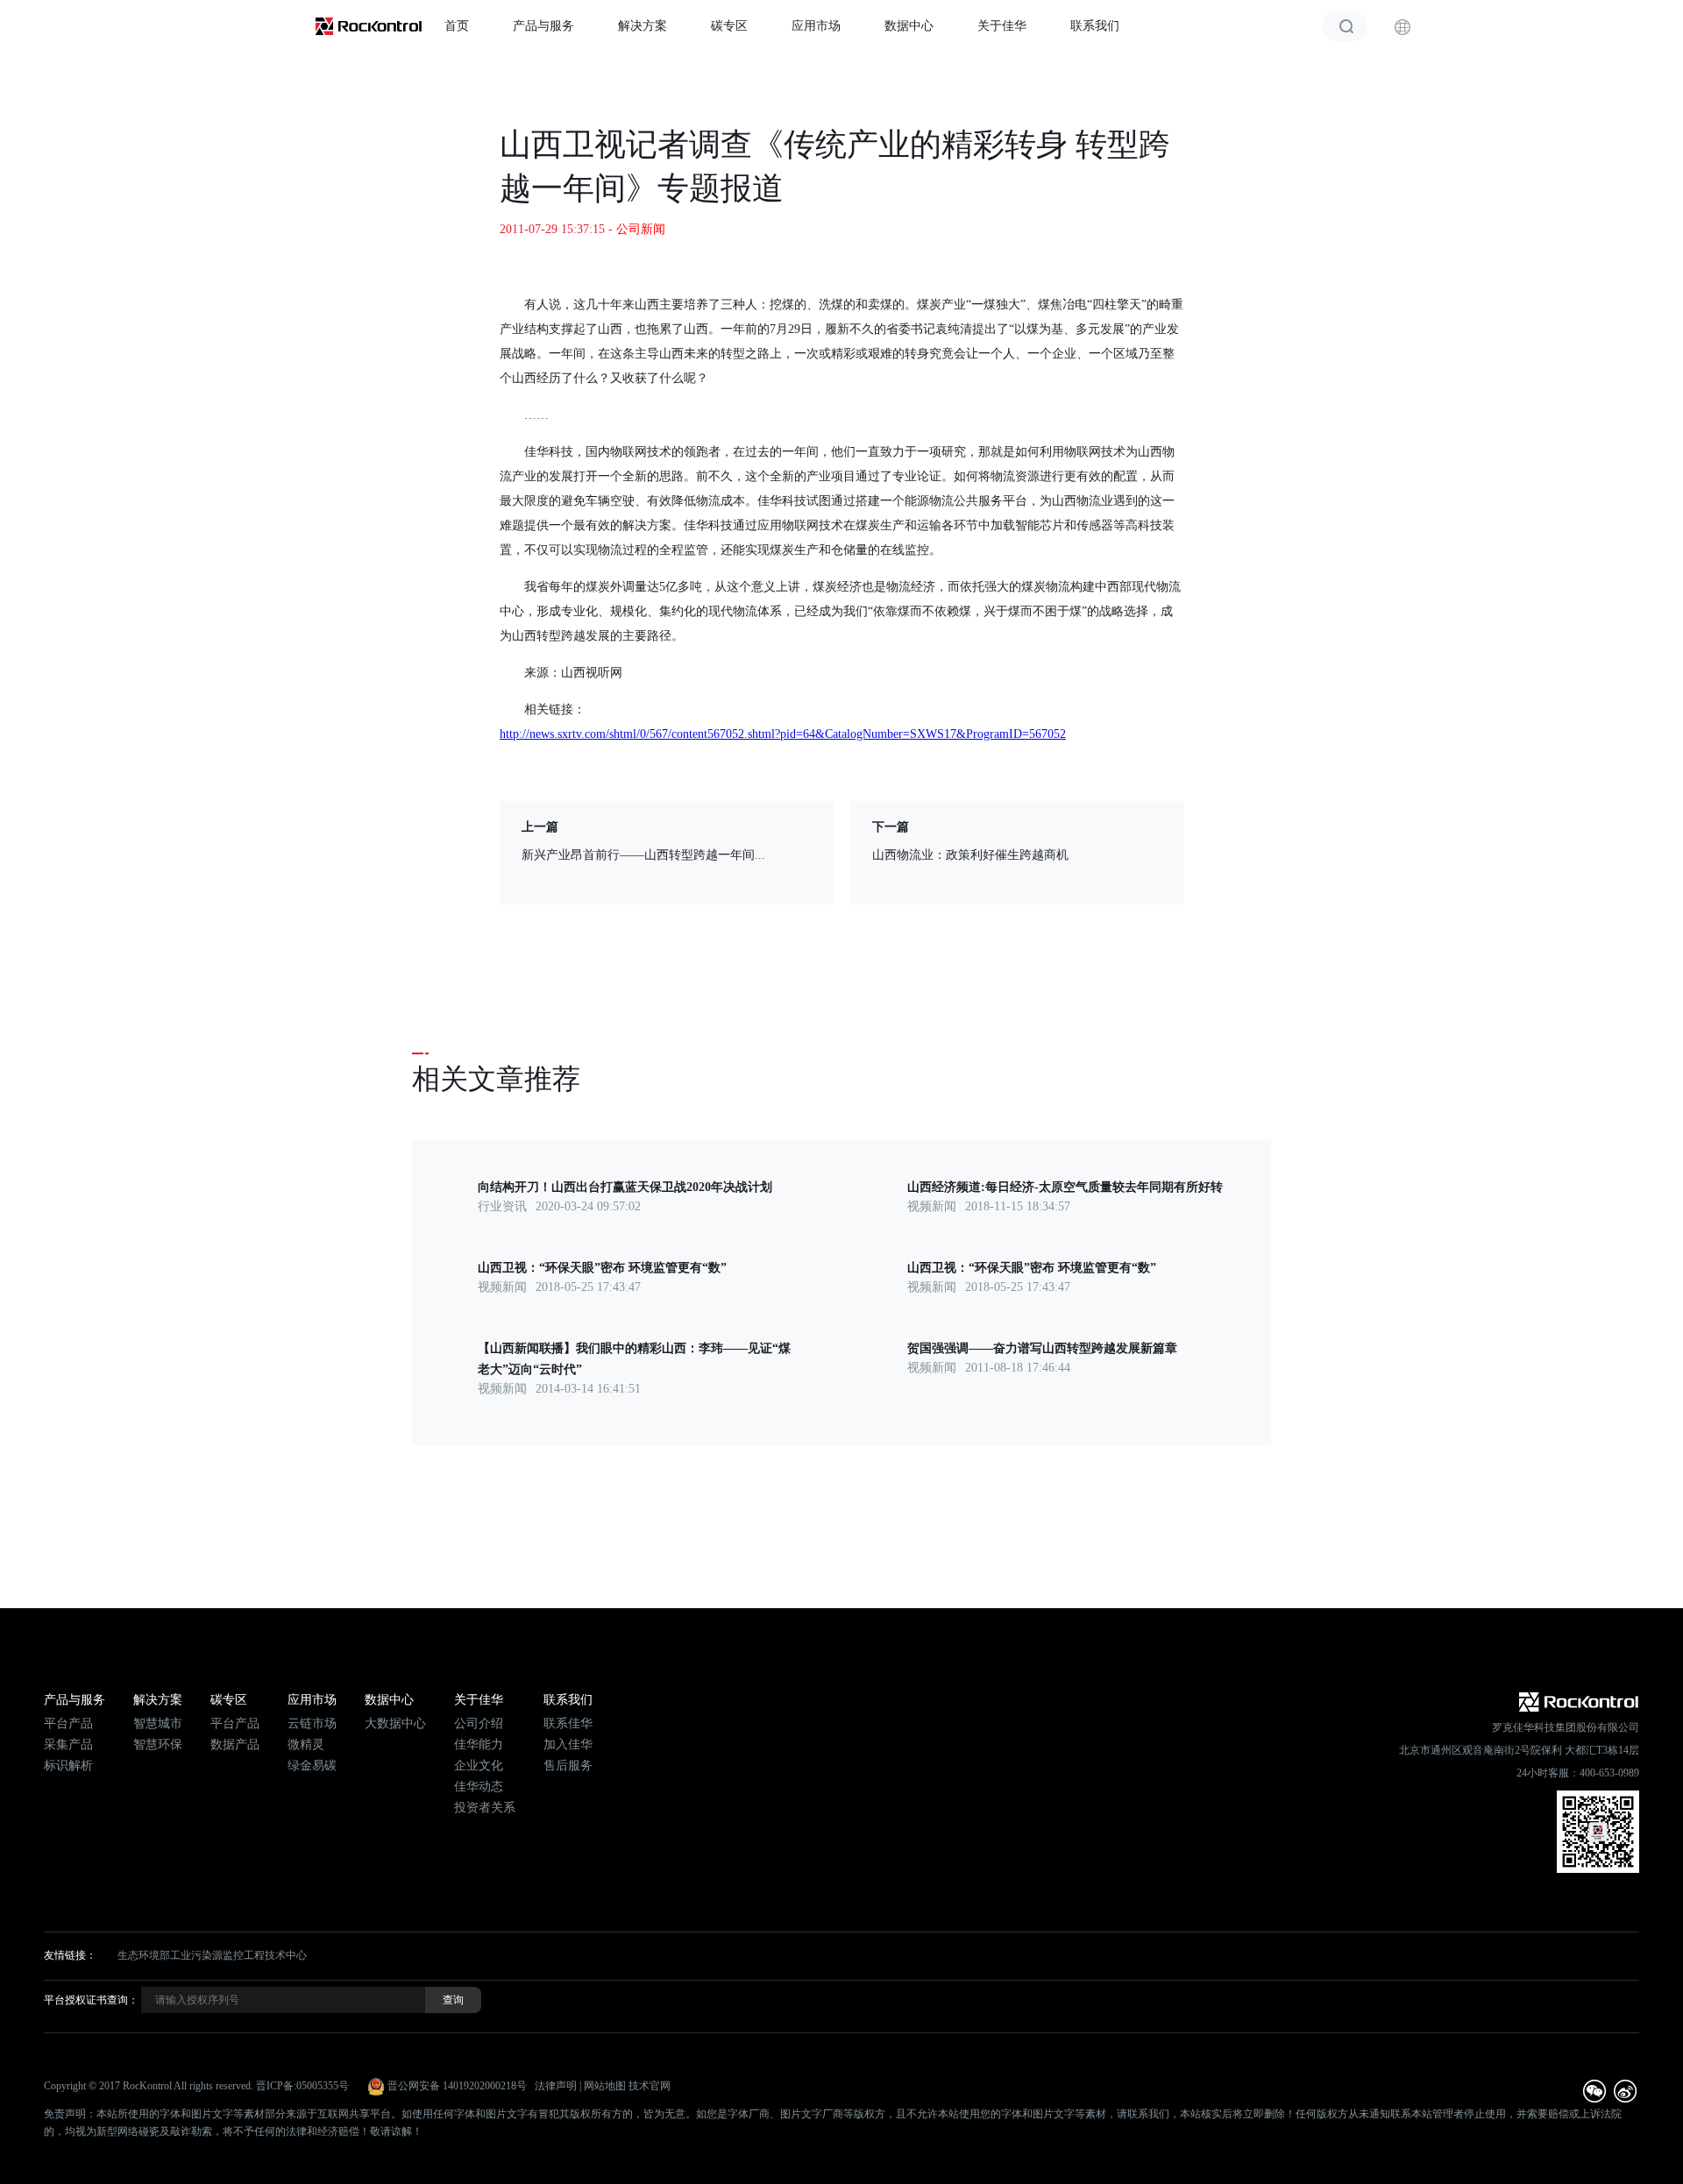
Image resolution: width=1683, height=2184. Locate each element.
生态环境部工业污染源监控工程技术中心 (212, 1955)
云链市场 (312, 1723)
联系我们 (1095, 26)
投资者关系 (485, 1808)
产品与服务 (543, 26)
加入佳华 (568, 1744)
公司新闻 (641, 229)
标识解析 (68, 1766)
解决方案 (643, 26)
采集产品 (68, 1744)
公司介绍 (479, 1723)
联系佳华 (568, 1723)
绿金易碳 (312, 1766)
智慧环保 (158, 1744)
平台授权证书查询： (91, 2000)
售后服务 (568, 1766)
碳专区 (729, 26)
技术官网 (650, 2086)
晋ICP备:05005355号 (302, 2086)
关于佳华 (1002, 26)
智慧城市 (158, 1723)
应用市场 (816, 26)
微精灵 (306, 1744)
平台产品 (68, 1723)
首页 (457, 26)
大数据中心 (395, 1723)
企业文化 (479, 1766)
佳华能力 (479, 1744)
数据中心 (909, 26)
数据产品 (235, 1744)
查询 (453, 2000)
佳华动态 (479, 1787)
